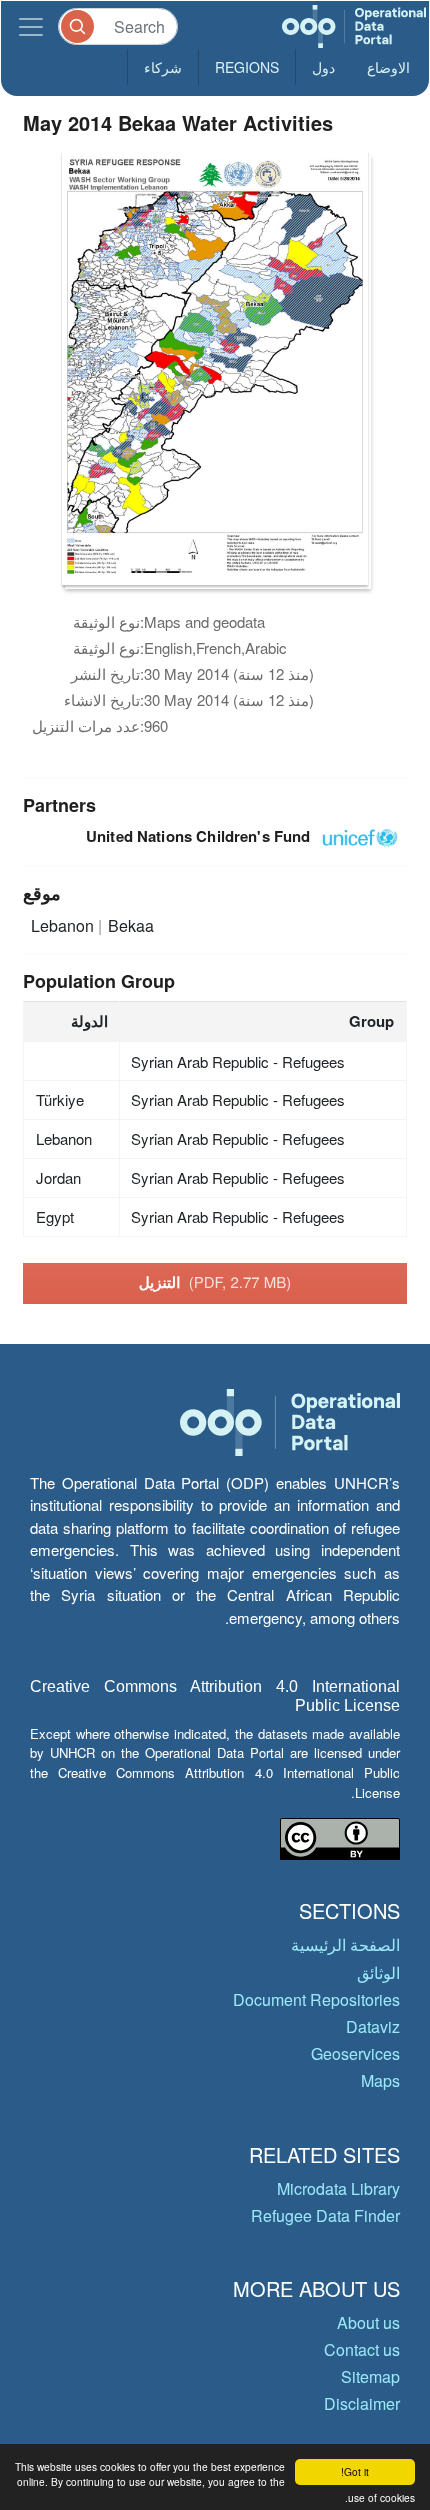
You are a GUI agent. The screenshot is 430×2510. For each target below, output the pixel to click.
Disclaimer (362, 2403)
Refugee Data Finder (325, 2215)
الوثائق (378, 1972)
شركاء (163, 67)
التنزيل (215, 1282)
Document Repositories (316, 1999)
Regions (247, 67)
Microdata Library (338, 2188)
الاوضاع (388, 67)
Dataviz (373, 2026)
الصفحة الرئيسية (345, 1944)
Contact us (362, 2349)
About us (368, 2322)
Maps (380, 2080)
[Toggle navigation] (31, 26)
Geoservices (355, 2053)
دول (323, 67)
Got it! (355, 2471)
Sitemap (370, 2376)
